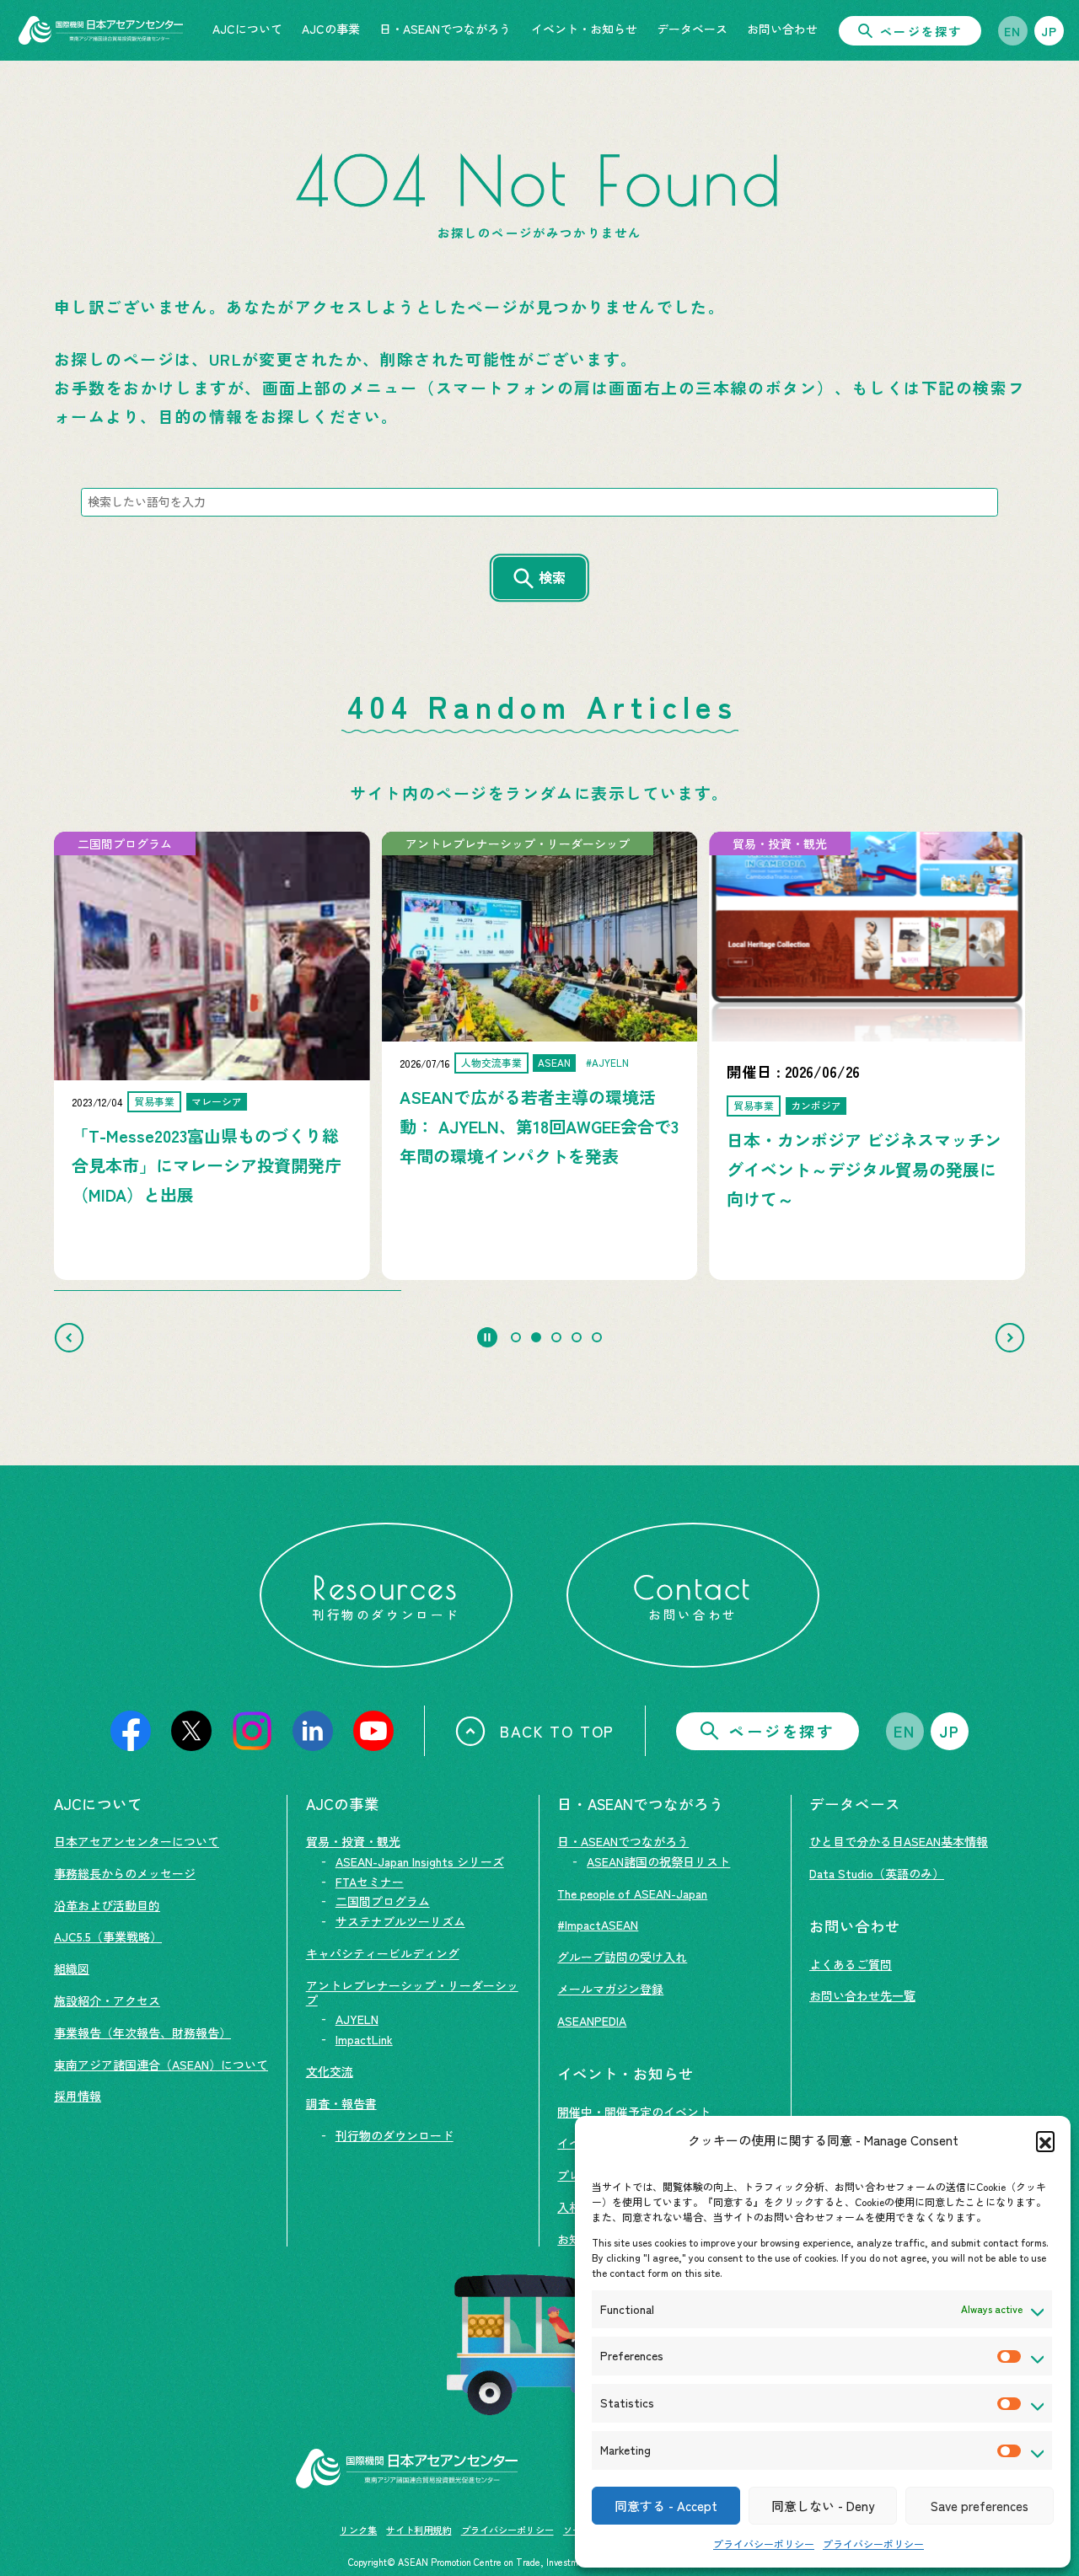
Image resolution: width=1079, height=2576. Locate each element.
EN (1013, 31)
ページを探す (921, 31)
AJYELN (357, 2019)
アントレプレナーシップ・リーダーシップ (412, 1992)
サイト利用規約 (419, 2530)
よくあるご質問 (851, 1964)
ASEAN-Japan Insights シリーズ (420, 1861)
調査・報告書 (341, 2103)
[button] (1045, 2140)
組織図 (72, 1968)
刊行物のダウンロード (395, 2135)
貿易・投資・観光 (353, 1841)
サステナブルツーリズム (400, 1921)
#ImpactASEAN (598, 1925)
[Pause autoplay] (487, 1337)
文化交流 (330, 2071)
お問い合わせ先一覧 (862, 1995)
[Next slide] (1010, 1337)
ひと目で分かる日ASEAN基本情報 (899, 1841)
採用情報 (78, 2096)
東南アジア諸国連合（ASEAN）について (161, 2065)
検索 (552, 577)
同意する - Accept (666, 2506)
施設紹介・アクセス (107, 2000)
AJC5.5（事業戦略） (108, 1936)
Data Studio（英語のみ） (877, 1873)
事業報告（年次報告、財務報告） (142, 2032)
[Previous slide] (69, 1337)
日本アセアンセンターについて (137, 1841)
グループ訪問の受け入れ (622, 1957)
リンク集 (358, 2530)
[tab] (516, 1337)
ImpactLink (364, 2039)
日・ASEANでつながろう (623, 1841)
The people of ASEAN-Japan (632, 1893)
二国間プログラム (383, 1901)
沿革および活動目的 (107, 1905)
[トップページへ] (101, 30)
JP (1049, 31)
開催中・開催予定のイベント (634, 2112)
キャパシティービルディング (383, 1953)
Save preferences (980, 2506)
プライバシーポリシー (764, 2544)
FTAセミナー (370, 1882)
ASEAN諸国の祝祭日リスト (658, 1861)
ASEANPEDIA (592, 2021)
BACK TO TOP (557, 1731)
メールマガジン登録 (610, 1989)
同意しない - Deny (823, 2506)
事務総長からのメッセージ (125, 1873)
